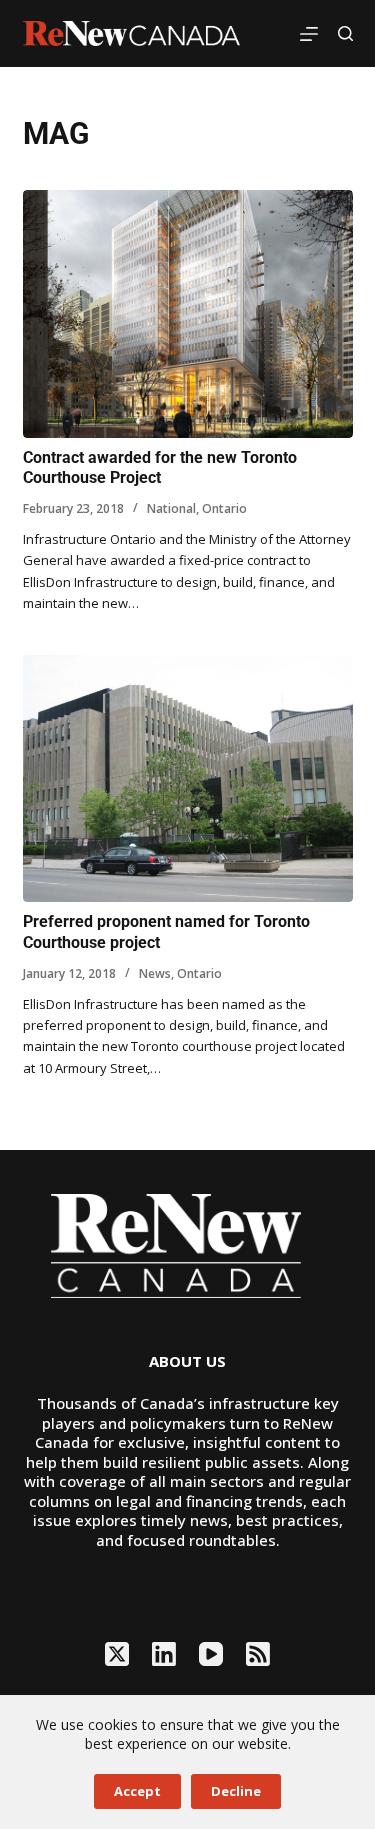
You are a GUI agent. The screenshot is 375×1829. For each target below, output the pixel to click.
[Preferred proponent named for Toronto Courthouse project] (188, 779)
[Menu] (309, 34)
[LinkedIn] (164, 1654)
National (171, 508)
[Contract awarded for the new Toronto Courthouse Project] (188, 314)
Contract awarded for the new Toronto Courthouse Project (160, 468)
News (155, 973)
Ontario (224, 508)
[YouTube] (211, 1654)
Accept (137, 1791)
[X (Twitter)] (117, 1654)
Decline (236, 1791)
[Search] (345, 33)
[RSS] (258, 1654)
